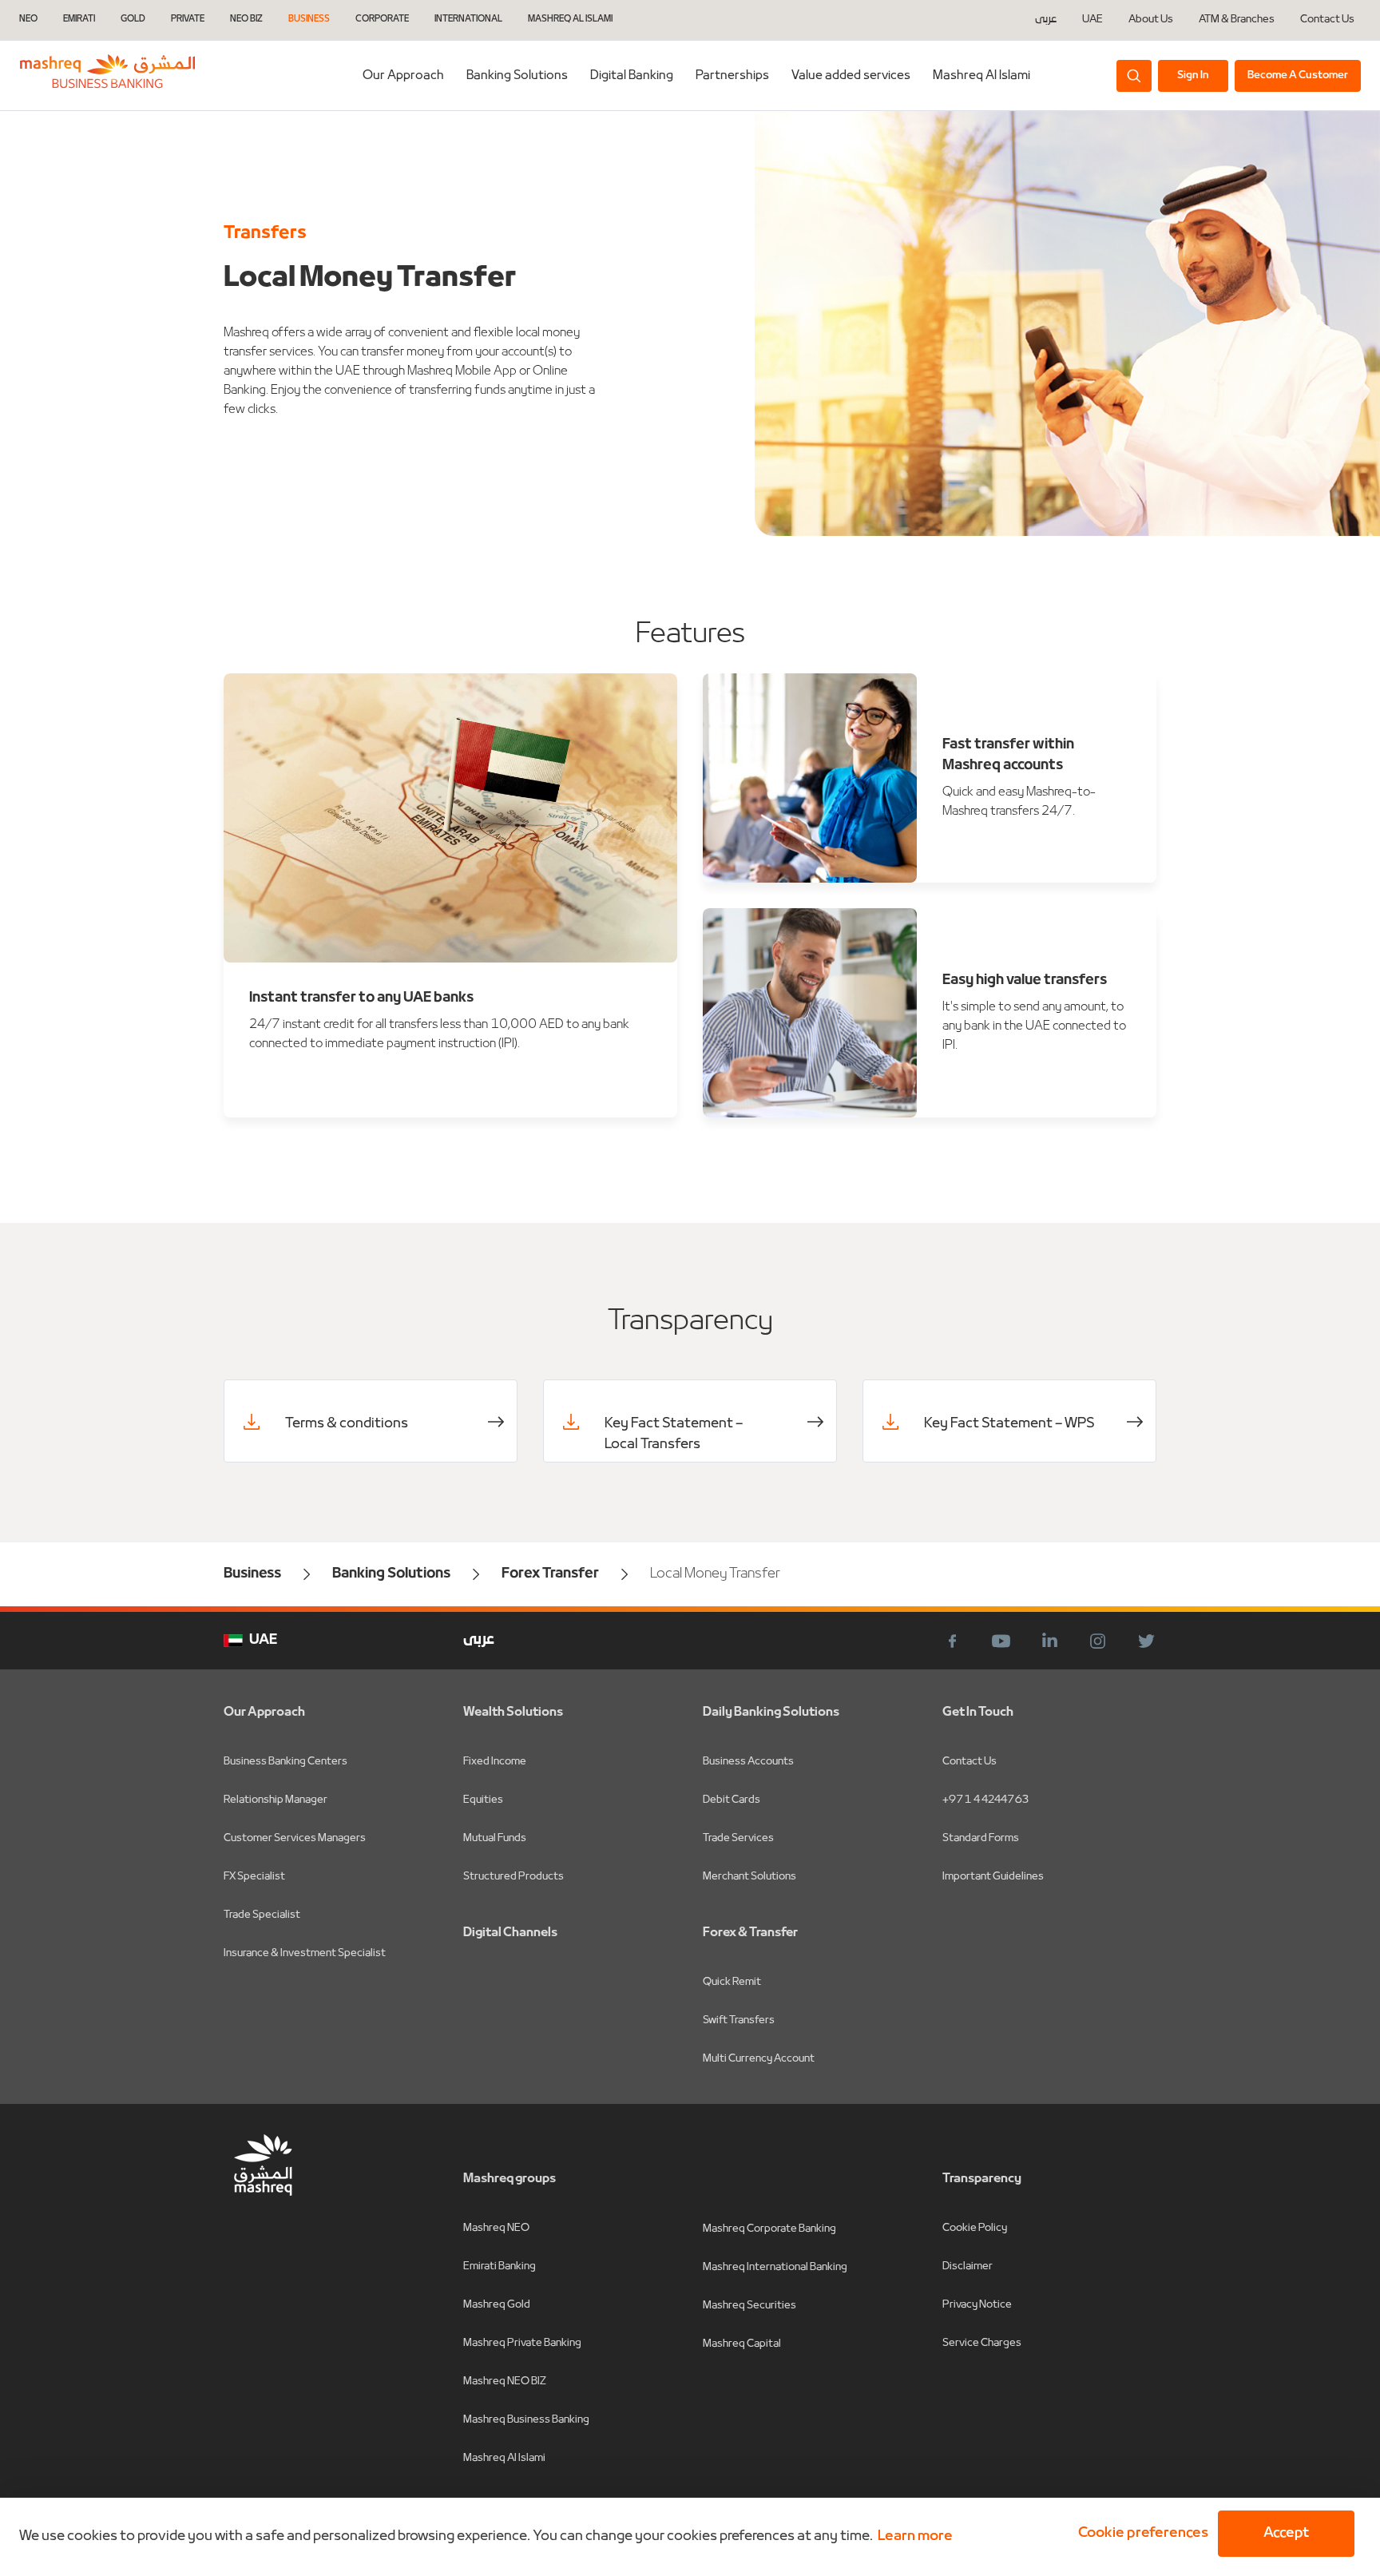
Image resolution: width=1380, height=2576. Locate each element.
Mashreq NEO (496, 2228)
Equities (483, 1800)
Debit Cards (732, 1800)
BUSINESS (309, 20)
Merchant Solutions (749, 1877)
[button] (1140, 2534)
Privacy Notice (977, 2305)
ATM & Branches (1237, 20)
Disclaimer (968, 2266)
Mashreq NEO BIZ (505, 2382)
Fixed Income (495, 1762)
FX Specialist (254, 1877)
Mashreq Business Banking (526, 2420)
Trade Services (738, 1838)
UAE (1092, 20)
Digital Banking (632, 76)
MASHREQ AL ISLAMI (570, 20)
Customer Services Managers (295, 1838)
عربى (1046, 20)
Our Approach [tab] (403, 76)
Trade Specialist (262, 1915)
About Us (1151, 20)
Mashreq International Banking (775, 2267)
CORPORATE (382, 20)
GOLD (133, 20)
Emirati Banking (500, 2266)
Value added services (851, 76)
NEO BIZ (246, 20)
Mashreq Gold (497, 2305)
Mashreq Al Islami (981, 76)
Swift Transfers (739, 2020)
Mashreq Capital (742, 2344)
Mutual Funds (495, 1838)
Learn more (915, 2536)
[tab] (632, 75)
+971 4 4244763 (985, 1800)
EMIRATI (79, 20)
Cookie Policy (975, 2228)
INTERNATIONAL (468, 20)
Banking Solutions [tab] (517, 76)
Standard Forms (981, 1838)
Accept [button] (1286, 2533)
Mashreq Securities (749, 2306)
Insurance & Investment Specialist (305, 1953)
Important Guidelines (993, 1877)
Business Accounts (748, 1762)
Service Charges (982, 2343)
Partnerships (732, 76)
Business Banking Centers (286, 1762)
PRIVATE (188, 20)
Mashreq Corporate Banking (769, 2229)
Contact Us (1327, 20)
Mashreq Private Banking (522, 2343)
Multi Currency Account (759, 2059)
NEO (28, 20)
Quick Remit (732, 1982)
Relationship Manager (276, 1800)
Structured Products (514, 1877)
